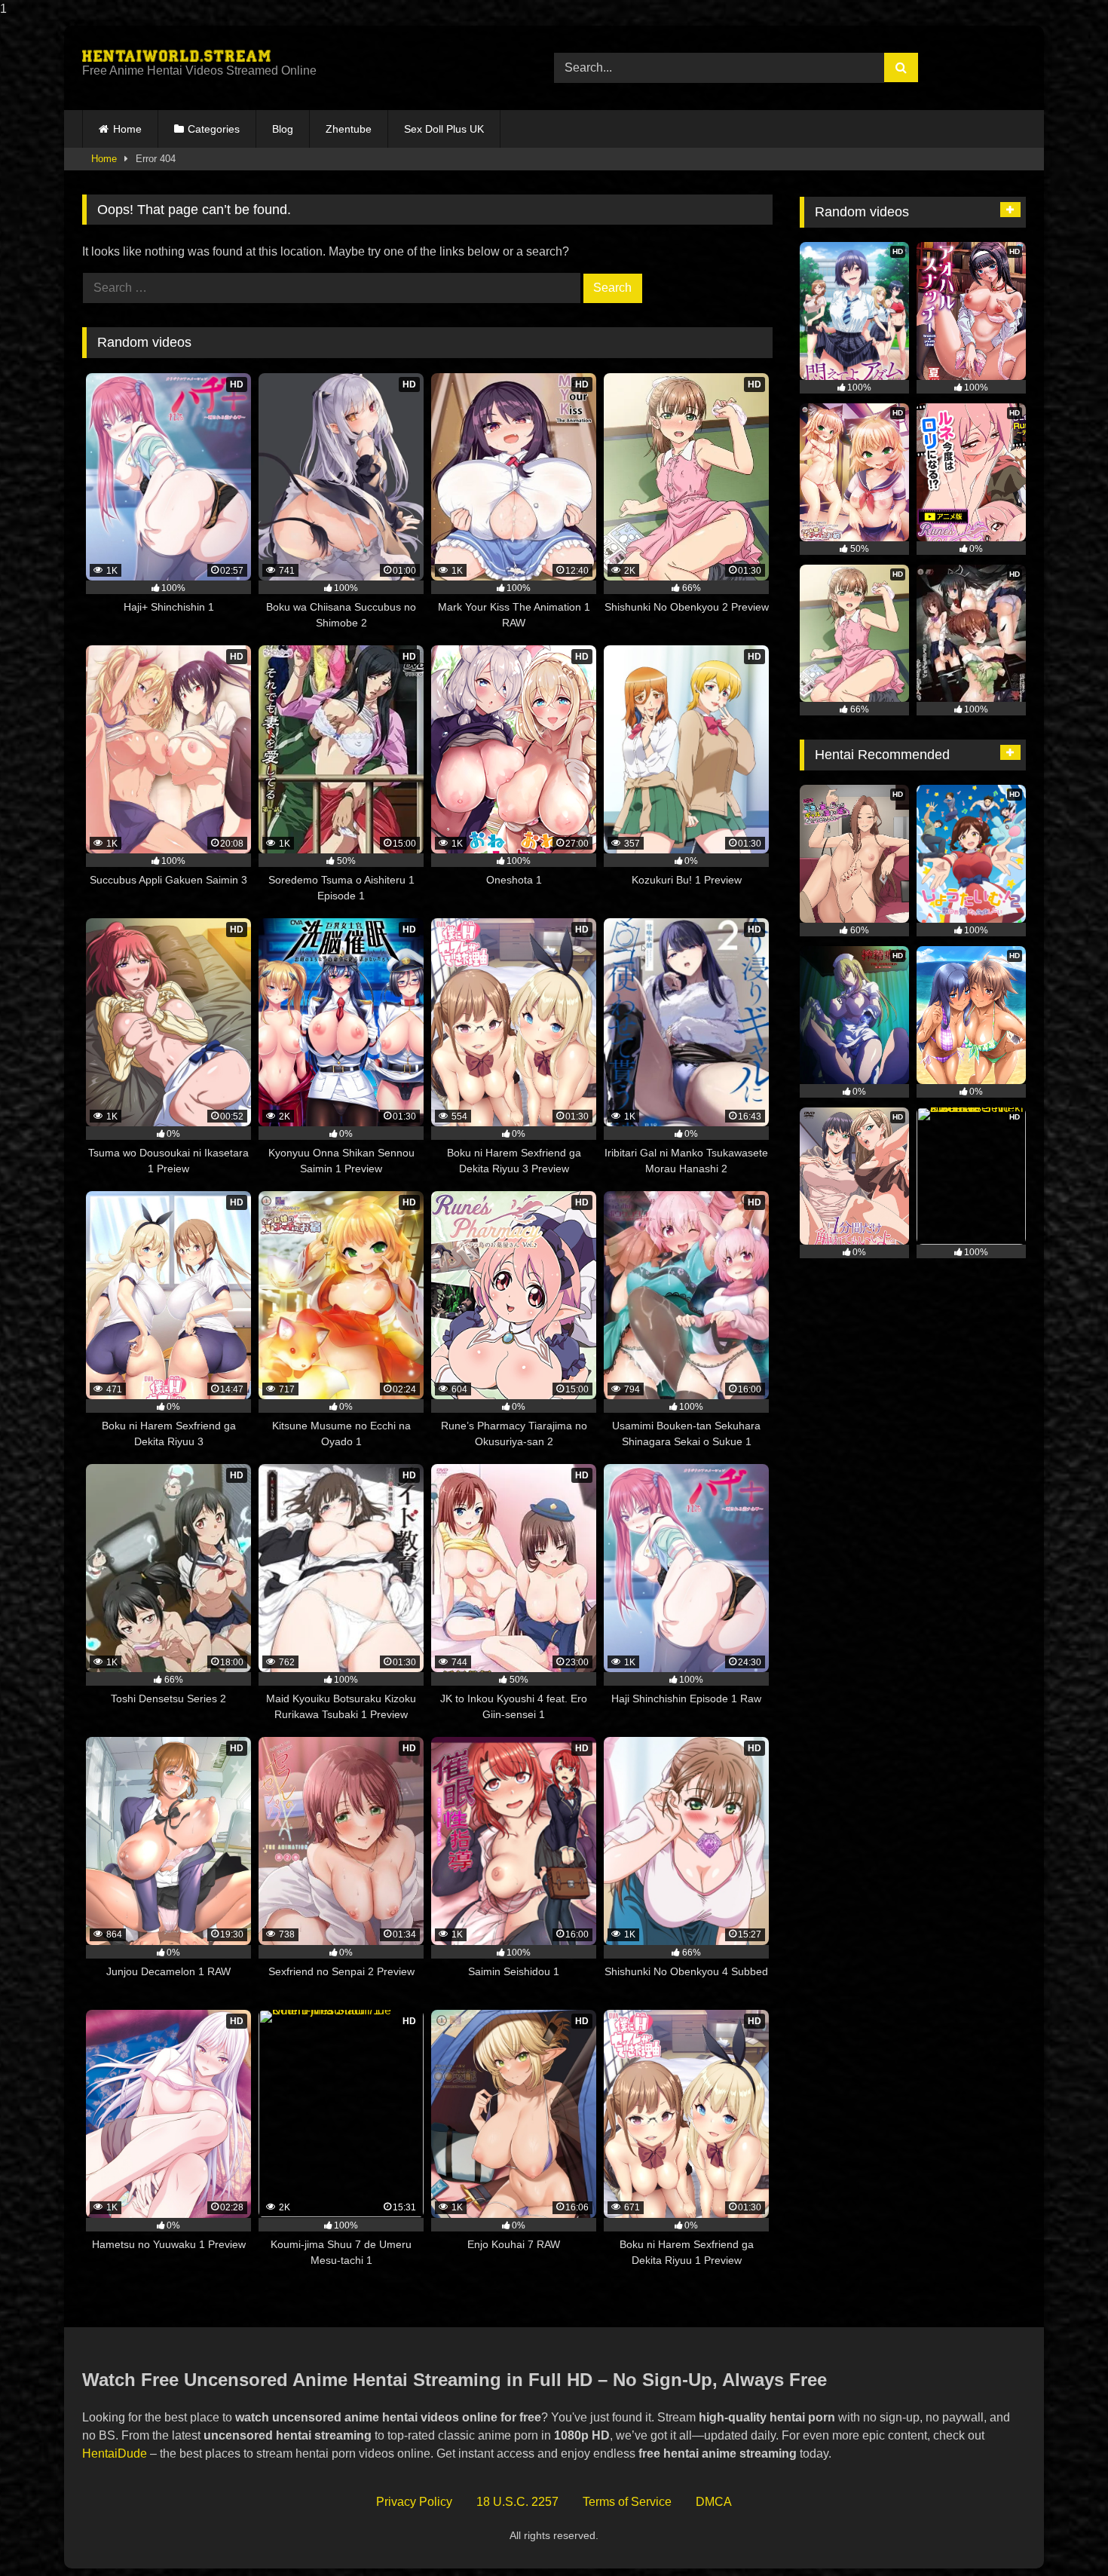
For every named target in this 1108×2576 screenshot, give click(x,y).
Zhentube (349, 129)
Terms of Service (627, 2502)
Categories (214, 129)
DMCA (714, 2502)
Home (127, 129)
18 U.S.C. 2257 (517, 2502)
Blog (283, 129)
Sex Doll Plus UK (444, 129)
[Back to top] (1061, 2534)
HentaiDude (115, 2453)
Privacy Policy (414, 2502)
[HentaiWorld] (176, 56)
